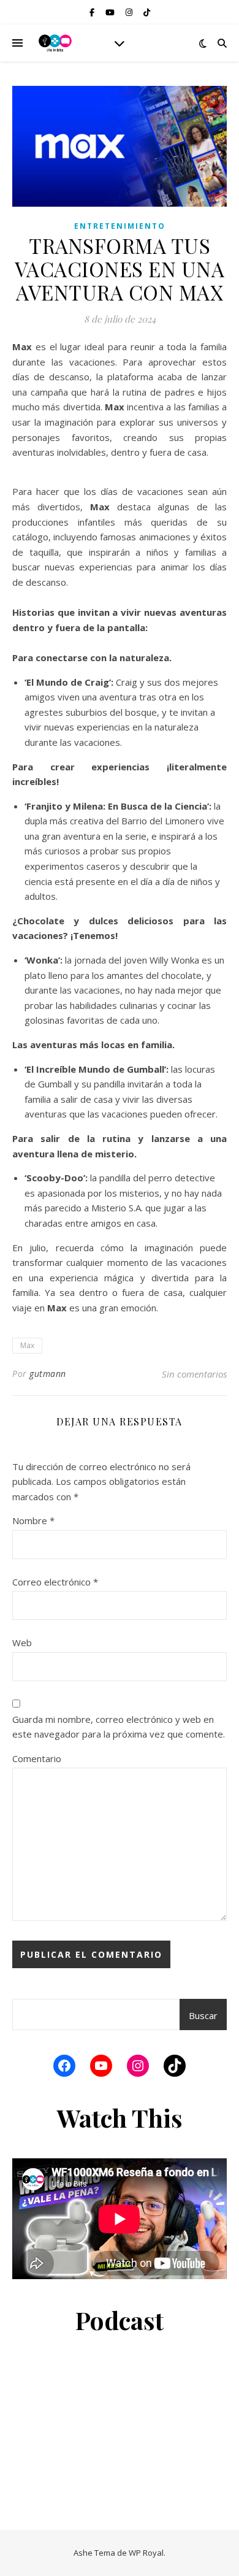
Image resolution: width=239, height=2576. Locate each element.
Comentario (37, 1758)
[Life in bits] (55, 43)
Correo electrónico (55, 1582)
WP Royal (146, 2553)
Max (27, 1345)
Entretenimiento (120, 226)
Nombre (33, 1520)
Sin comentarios (194, 1374)
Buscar (203, 2015)
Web (22, 1643)
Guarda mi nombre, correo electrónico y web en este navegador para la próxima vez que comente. (119, 1727)
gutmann (48, 1374)
